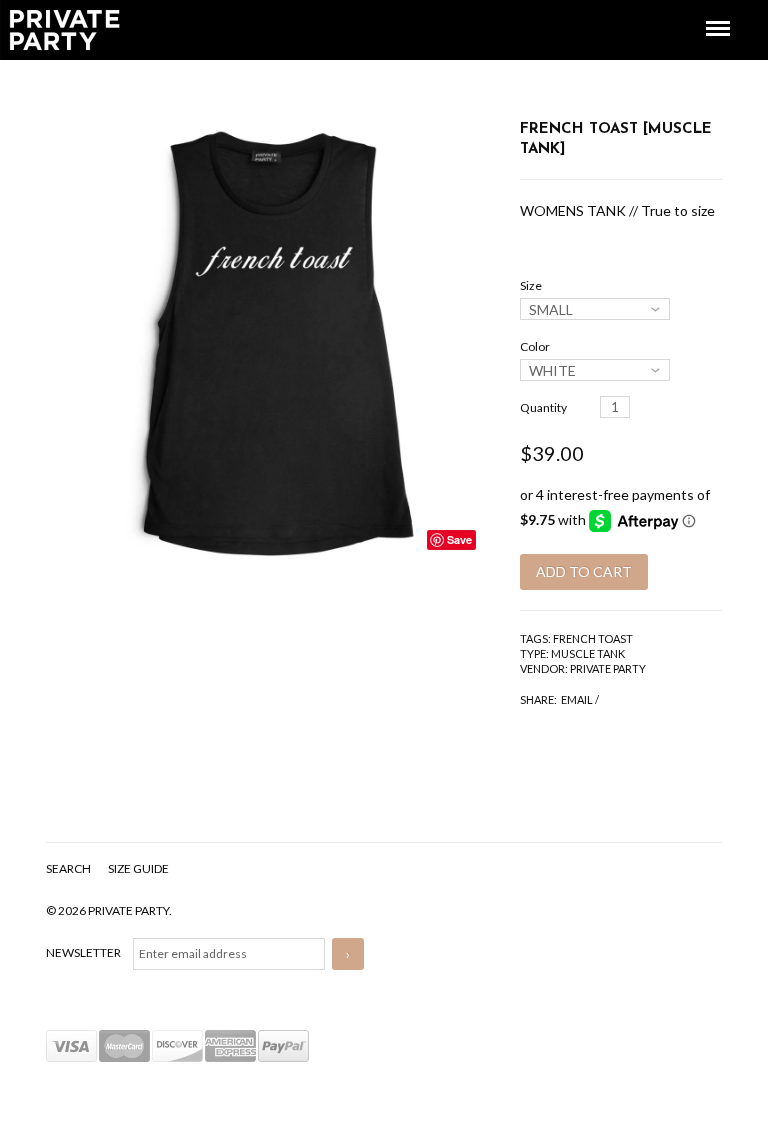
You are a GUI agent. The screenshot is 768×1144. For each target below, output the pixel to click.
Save (459, 539)
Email (577, 699)
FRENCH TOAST (593, 638)
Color (535, 346)
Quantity (543, 407)
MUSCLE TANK (588, 653)
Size (531, 285)
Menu (704, 10)
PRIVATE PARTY (608, 668)
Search (69, 868)
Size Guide (138, 868)
